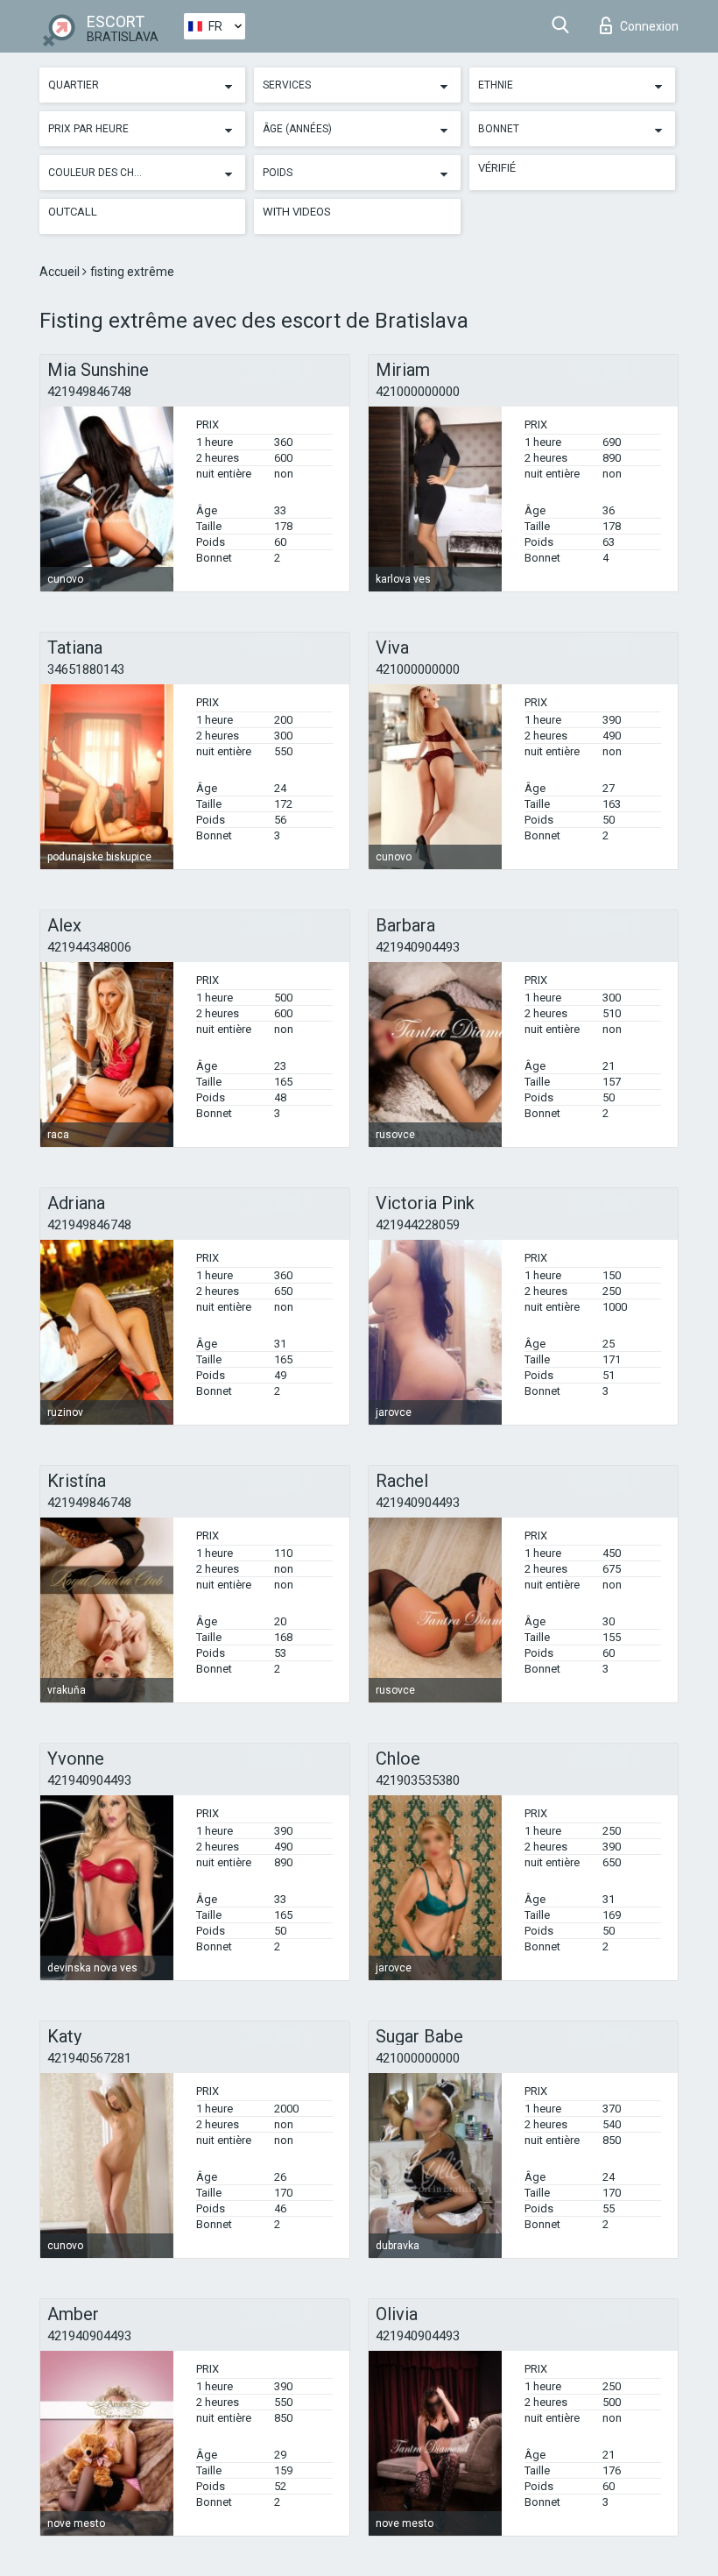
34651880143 (86, 669)
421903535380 (418, 1780)
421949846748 (89, 392)
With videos (297, 212)
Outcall (73, 212)
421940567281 (89, 2058)
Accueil (61, 272)
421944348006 (89, 947)
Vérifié (497, 168)
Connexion (649, 26)
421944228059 (418, 1225)
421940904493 (418, 947)
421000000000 (418, 392)
